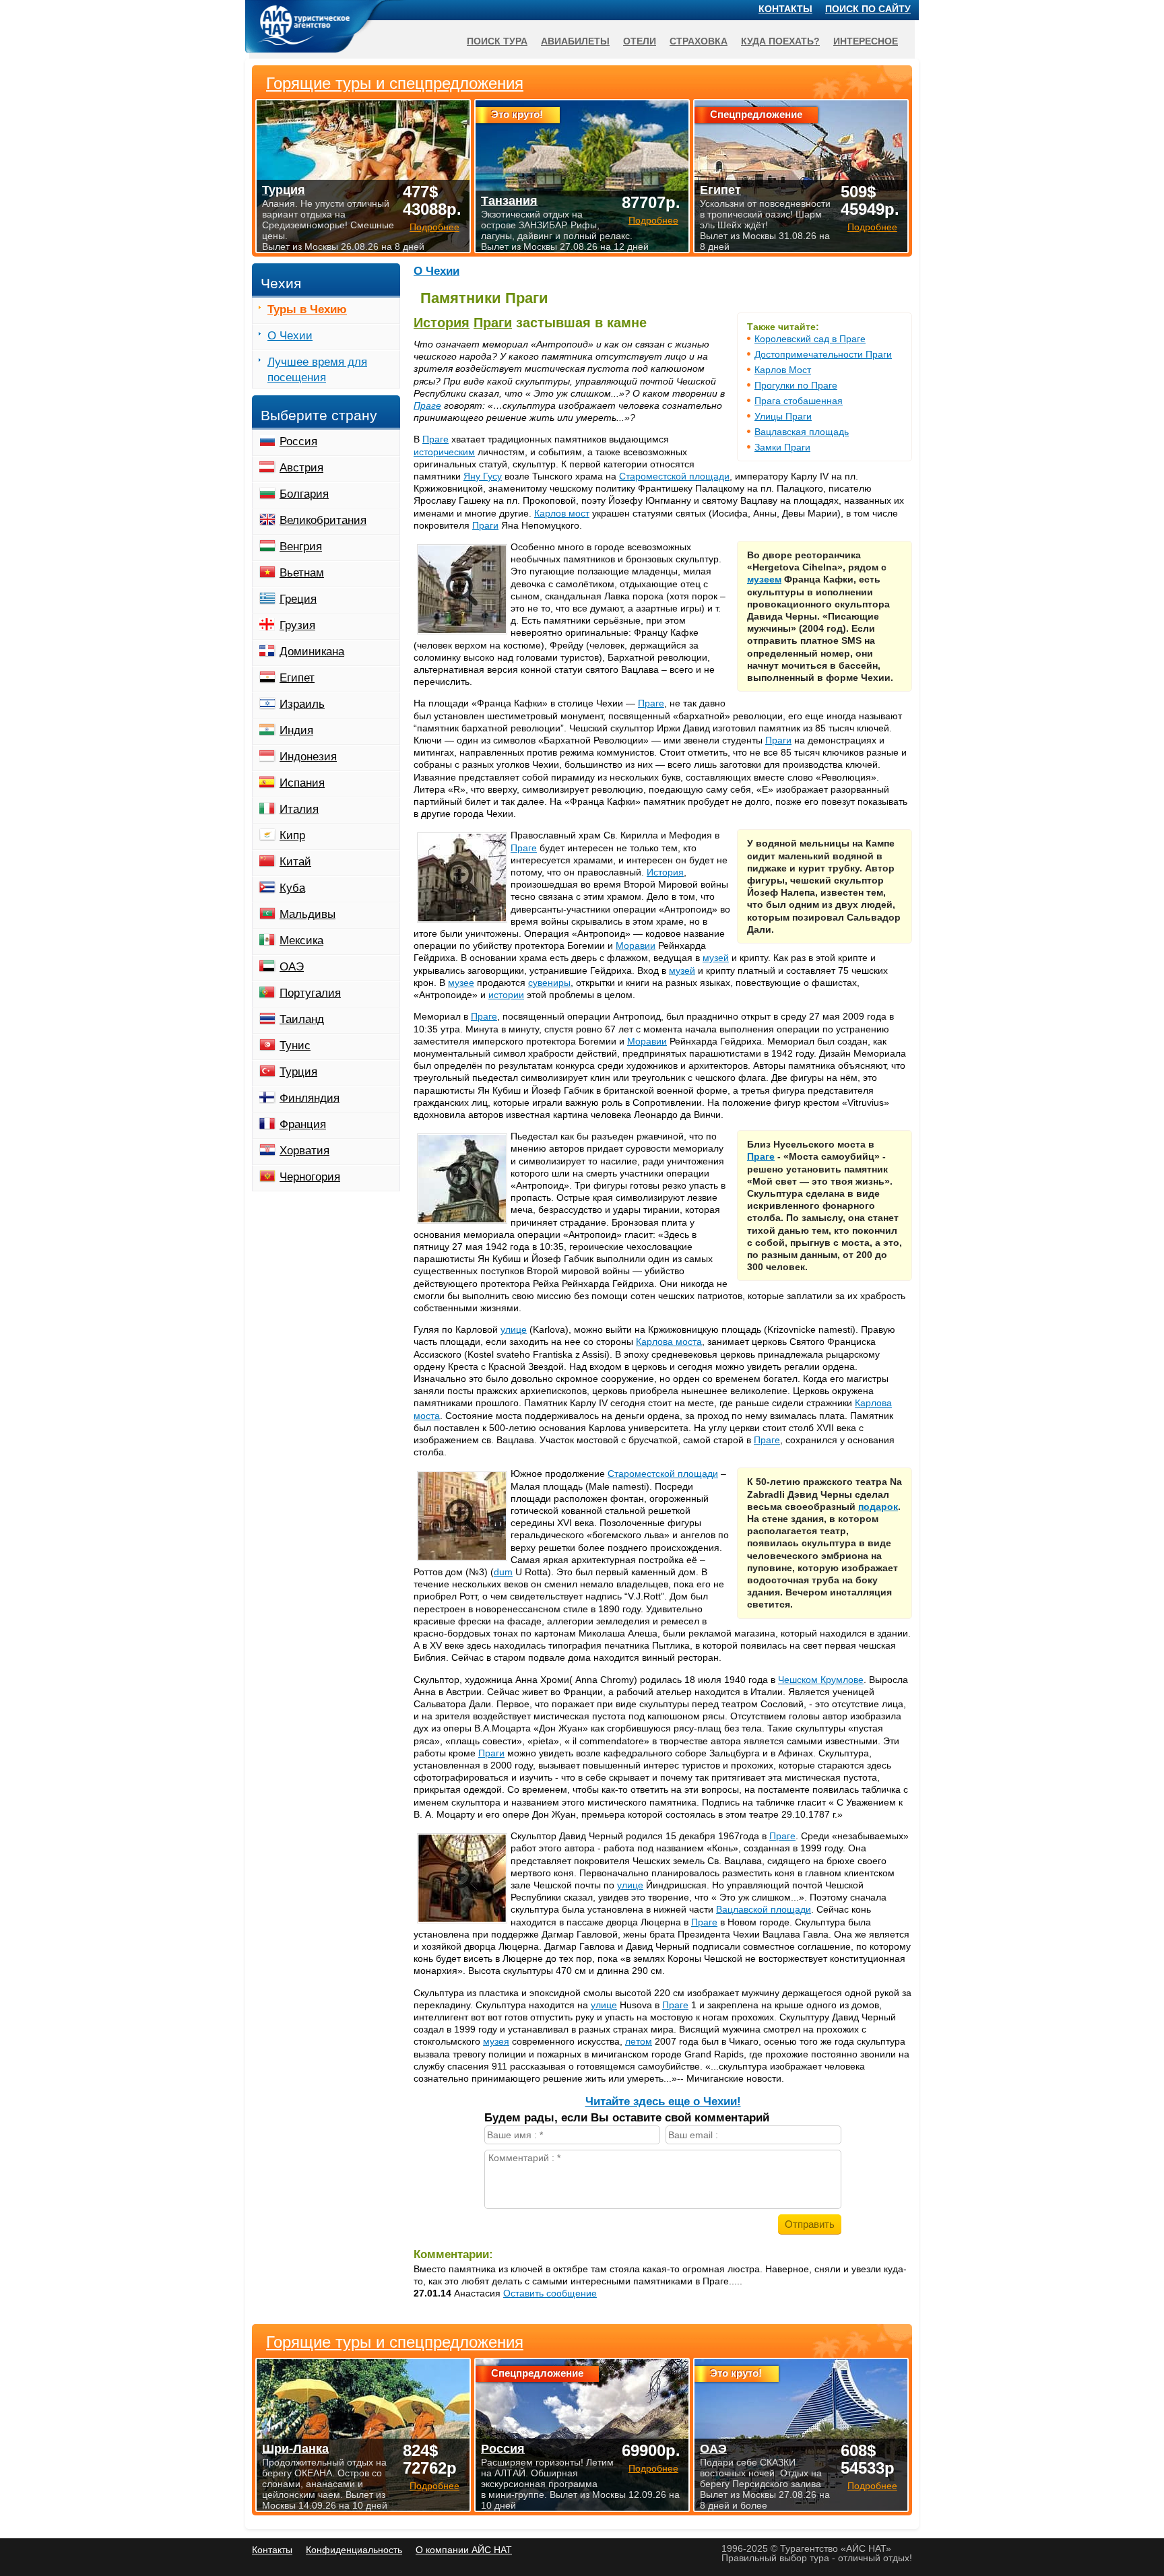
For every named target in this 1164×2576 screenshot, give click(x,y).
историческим (444, 452)
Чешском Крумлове (821, 1680)
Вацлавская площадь (802, 432)
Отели (640, 41)
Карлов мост (562, 513)
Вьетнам (302, 573)
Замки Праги (782, 447)
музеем (764, 579)
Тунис (295, 1046)
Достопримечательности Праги (823, 354)
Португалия (310, 993)
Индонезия (308, 757)
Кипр (292, 835)
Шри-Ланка (295, 2449)
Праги (493, 323)
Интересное (866, 41)
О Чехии (437, 271)
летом (639, 2041)
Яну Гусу (483, 476)
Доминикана (312, 652)
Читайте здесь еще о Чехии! (663, 2102)
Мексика (301, 940)
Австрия (301, 468)
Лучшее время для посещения (317, 370)
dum (503, 1572)
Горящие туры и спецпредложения (395, 2342)
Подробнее (434, 2486)
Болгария (304, 494)
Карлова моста (669, 1342)
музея (496, 2041)
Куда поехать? (780, 41)
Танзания (509, 201)
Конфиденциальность (354, 2550)
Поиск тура (497, 41)
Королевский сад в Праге (810, 339)
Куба (292, 888)
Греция (298, 599)
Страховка (699, 41)
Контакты (785, 9)
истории (506, 995)
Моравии (636, 946)
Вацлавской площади (764, 1909)
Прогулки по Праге (796, 385)
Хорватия (304, 1151)
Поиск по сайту (868, 9)
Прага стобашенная (799, 401)
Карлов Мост (783, 370)
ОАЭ (292, 967)
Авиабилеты (575, 41)
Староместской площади (674, 476)
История (442, 323)
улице (514, 1329)
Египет (297, 678)
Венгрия (301, 547)
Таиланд (302, 1019)
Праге (427, 405)
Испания (302, 783)
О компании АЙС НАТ (464, 2550)
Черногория (310, 1177)
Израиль (302, 704)
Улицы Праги (783, 416)
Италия (299, 809)
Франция (303, 1124)
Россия (298, 441)
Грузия (297, 625)
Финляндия (310, 1098)
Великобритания (323, 520)
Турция (298, 1072)
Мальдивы (308, 914)
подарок (878, 1507)
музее (461, 983)
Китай (295, 862)
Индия (296, 730)
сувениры (549, 983)
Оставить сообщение (550, 2293)
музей (716, 958)
